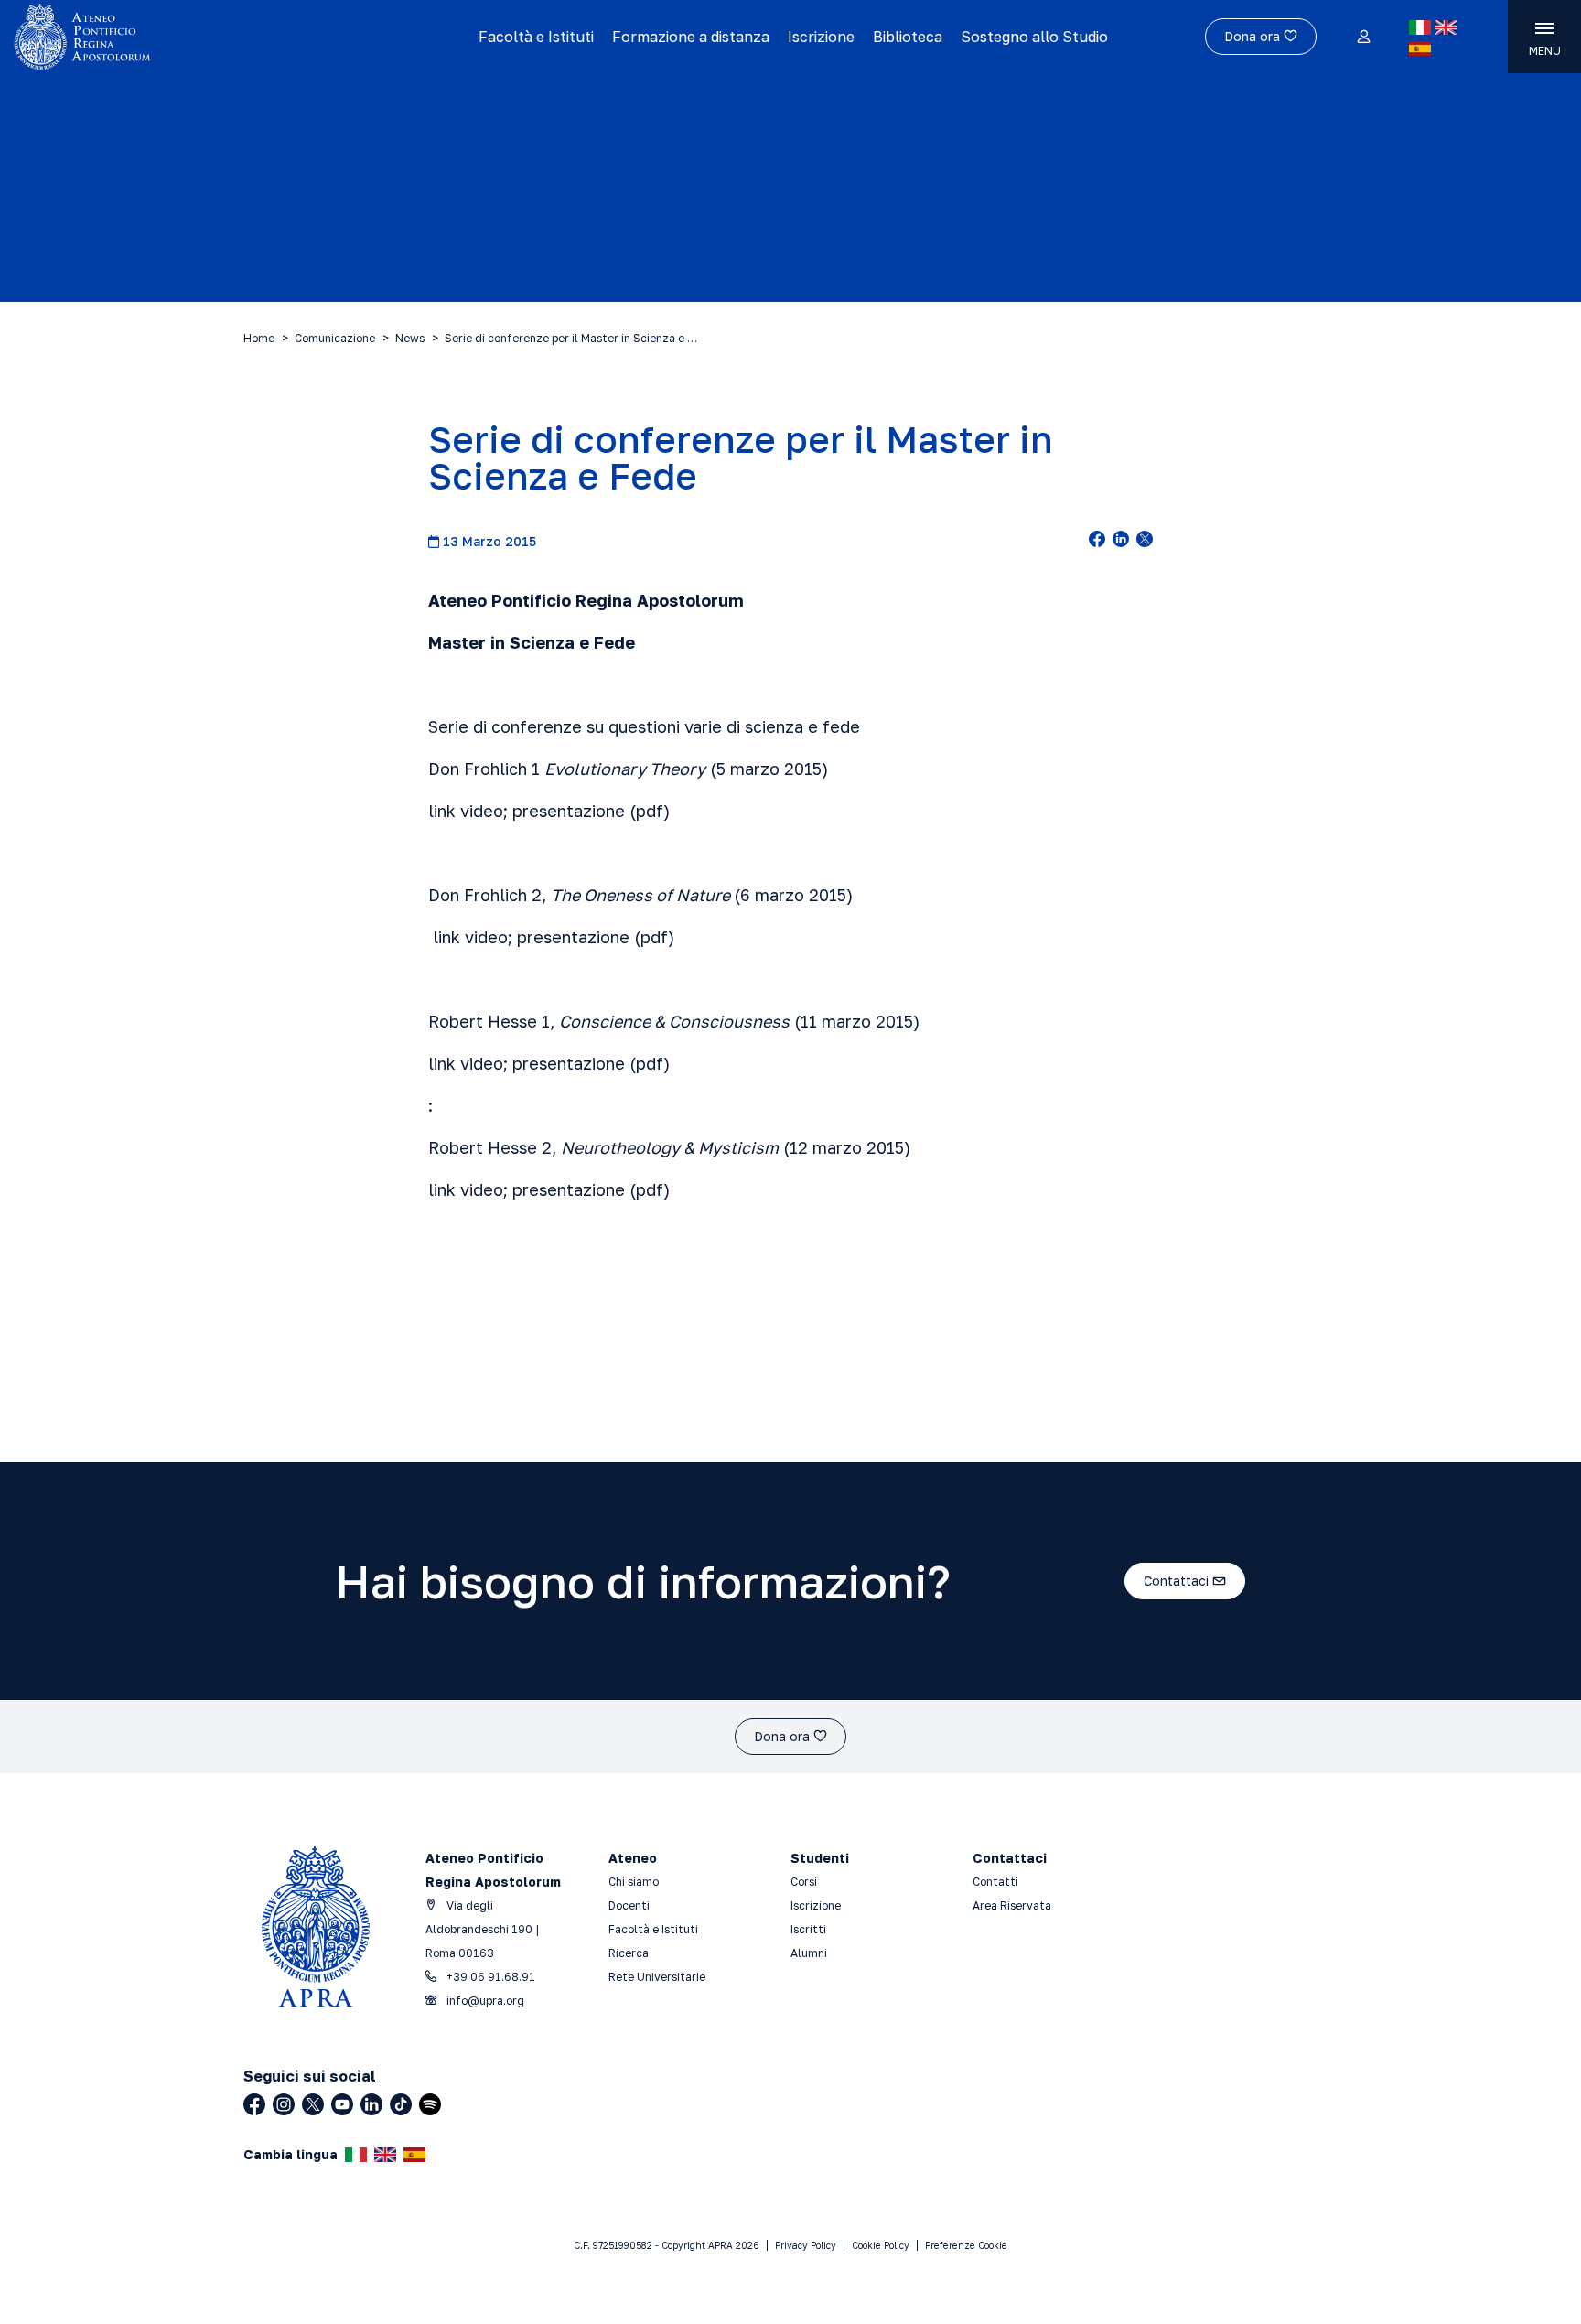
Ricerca (629, 1953)
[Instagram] (284, 2104)
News (410, 338)
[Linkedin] (371, 2104)
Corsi (804, 1882)
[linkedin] (1121, 541)
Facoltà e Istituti (536, 37)
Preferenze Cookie (966, 2245)
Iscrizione (821, 37)
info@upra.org (484, 2001)
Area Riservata (1012, 1905)
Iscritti (808, 1929)
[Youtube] (342, 2104)
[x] (1145, 541)
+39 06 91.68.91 (489, 1977)
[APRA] (199, 37)
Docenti (629, 1905)
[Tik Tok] (401, 2104)
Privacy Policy (806, 2245)
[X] (313, 2104)
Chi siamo (634, 1882)
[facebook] (1097, 541)
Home (259, 338)
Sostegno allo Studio (1034, 37)
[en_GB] (1446, 27)
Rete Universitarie (657, 1977)
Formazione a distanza (691, 37)
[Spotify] (430, 2104)
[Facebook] (254, 2104)
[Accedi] (1363, 38)
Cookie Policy (881, 2245)
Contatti (995, 1882)
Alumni (809, 1953)
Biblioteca (908, 37)
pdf (650, 811)
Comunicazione (335, 338)
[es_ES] (1420, 48)
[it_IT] (1420, 27)
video (482, 811)
